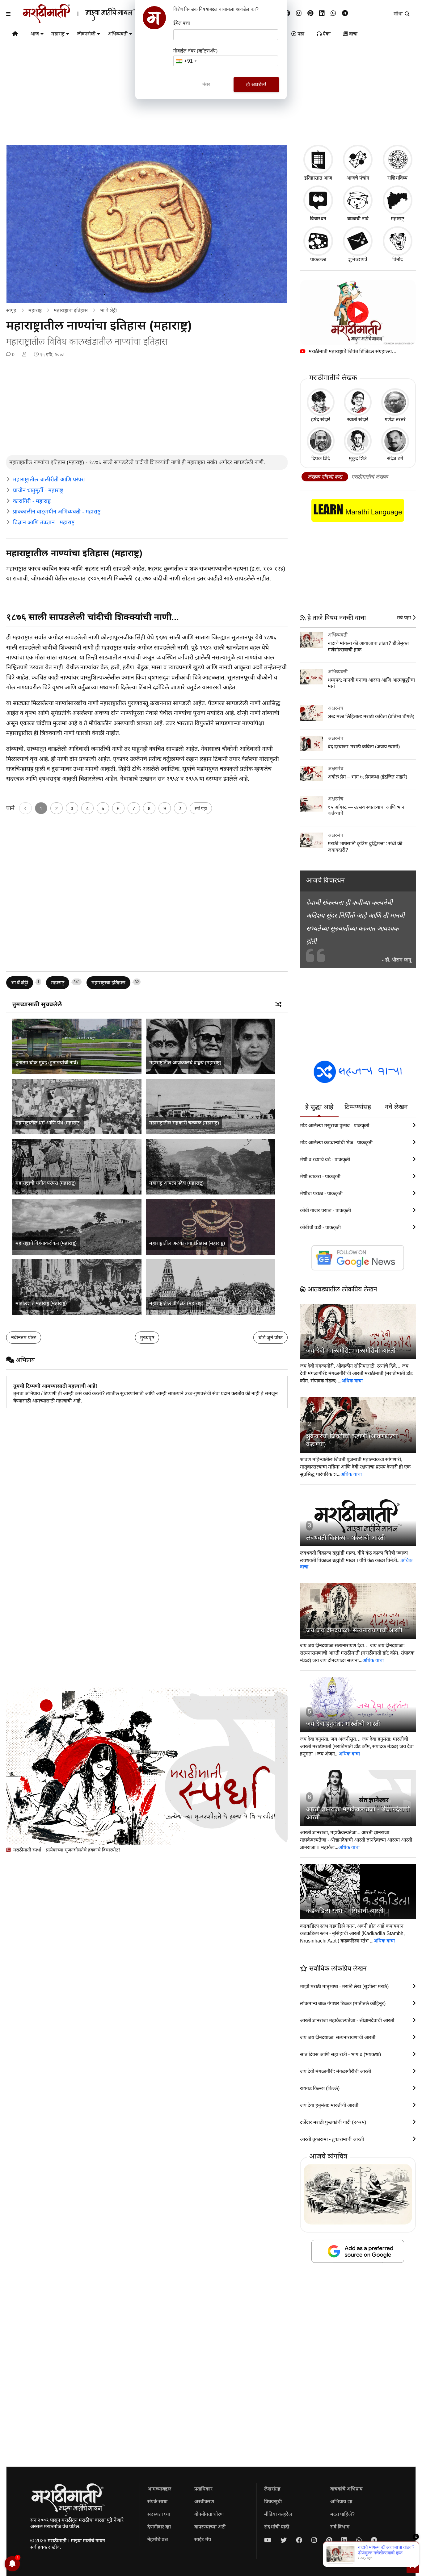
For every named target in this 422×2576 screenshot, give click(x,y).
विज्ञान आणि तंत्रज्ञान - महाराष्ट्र (44, 522)
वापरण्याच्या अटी (210, 2527)
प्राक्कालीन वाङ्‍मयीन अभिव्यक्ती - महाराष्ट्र (57, 512)
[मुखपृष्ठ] (15, 35)
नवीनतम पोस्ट (24, 1338)
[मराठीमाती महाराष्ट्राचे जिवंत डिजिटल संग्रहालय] (358, 312)
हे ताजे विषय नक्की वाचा (336, 618)
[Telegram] (345, 13)
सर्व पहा (201, 808)
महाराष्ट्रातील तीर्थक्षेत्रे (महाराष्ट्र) (176, 1303)
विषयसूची (273, 2501)
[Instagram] (299, 13)
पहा (300, 34)
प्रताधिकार (203, 2489)
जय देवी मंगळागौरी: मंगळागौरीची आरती (351, 1351)
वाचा (353, 34)
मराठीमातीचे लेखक (369, 477)
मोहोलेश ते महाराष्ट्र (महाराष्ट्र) (41, 1303)
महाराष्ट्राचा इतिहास (71, 310)
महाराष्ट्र (58, 34)
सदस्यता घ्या (159, 2514)
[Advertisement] (147, 409)
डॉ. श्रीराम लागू (398, 960)
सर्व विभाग (340, 2527)
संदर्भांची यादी (277, 2527)
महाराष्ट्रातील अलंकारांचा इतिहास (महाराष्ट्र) (187, 1243)
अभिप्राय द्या (341, 2501)
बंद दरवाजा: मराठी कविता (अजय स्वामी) (364, 747)
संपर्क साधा (157, 2501)
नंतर (206, 84)
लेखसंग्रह (272, 2489)
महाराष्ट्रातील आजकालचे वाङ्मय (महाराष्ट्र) (185, 1063)
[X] (284, 2540)
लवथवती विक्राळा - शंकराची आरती (346, 1538)
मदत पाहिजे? (342, 2514)
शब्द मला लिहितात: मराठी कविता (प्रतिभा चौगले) (371, 716)
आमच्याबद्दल (159, 2489)
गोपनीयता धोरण (209, 2514)
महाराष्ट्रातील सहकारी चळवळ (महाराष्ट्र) (184, 1123)
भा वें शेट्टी (108, 310)
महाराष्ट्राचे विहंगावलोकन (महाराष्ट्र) (46, 1243)
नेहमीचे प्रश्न (158, 2539)
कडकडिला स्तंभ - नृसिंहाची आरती (345, 1911)
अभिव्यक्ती (118, 34)
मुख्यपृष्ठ (147, 1338)
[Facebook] (287, 13)
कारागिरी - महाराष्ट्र (32, 501)
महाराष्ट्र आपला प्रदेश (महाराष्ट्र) (176, 1183)
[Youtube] (268, 2540)
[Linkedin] (322, 13)
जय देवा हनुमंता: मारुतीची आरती (343, 1724)
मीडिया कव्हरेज (278, 2514)
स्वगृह (11, 310)
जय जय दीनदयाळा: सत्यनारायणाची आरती (354, 1630)
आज (35, 34)
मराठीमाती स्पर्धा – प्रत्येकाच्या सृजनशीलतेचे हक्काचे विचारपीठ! (66, 1850)
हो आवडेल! (256, 84)
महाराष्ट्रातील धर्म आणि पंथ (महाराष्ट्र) (48, 1123)
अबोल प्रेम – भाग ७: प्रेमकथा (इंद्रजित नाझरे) (367, 777)
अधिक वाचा (352, 1381)
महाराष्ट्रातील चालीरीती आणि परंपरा (49, 480)
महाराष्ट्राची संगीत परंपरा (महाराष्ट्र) (46, 1183)
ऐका (326, 34)
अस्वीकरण (204, 2501)
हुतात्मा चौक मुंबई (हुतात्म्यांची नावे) (47, 1063)
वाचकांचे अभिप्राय (346, 2489)
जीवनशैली (86, 34)
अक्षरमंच (335, 708)
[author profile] (24, 355)
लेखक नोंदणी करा (325, 477)
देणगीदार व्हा (159, 2527)
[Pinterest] (310, 13)
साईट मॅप (203, 2539)
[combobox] (186, 61)
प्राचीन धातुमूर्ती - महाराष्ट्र (38, 490)
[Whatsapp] (333, 13)
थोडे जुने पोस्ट (270, 1338)
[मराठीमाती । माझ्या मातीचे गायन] (94, 21)
